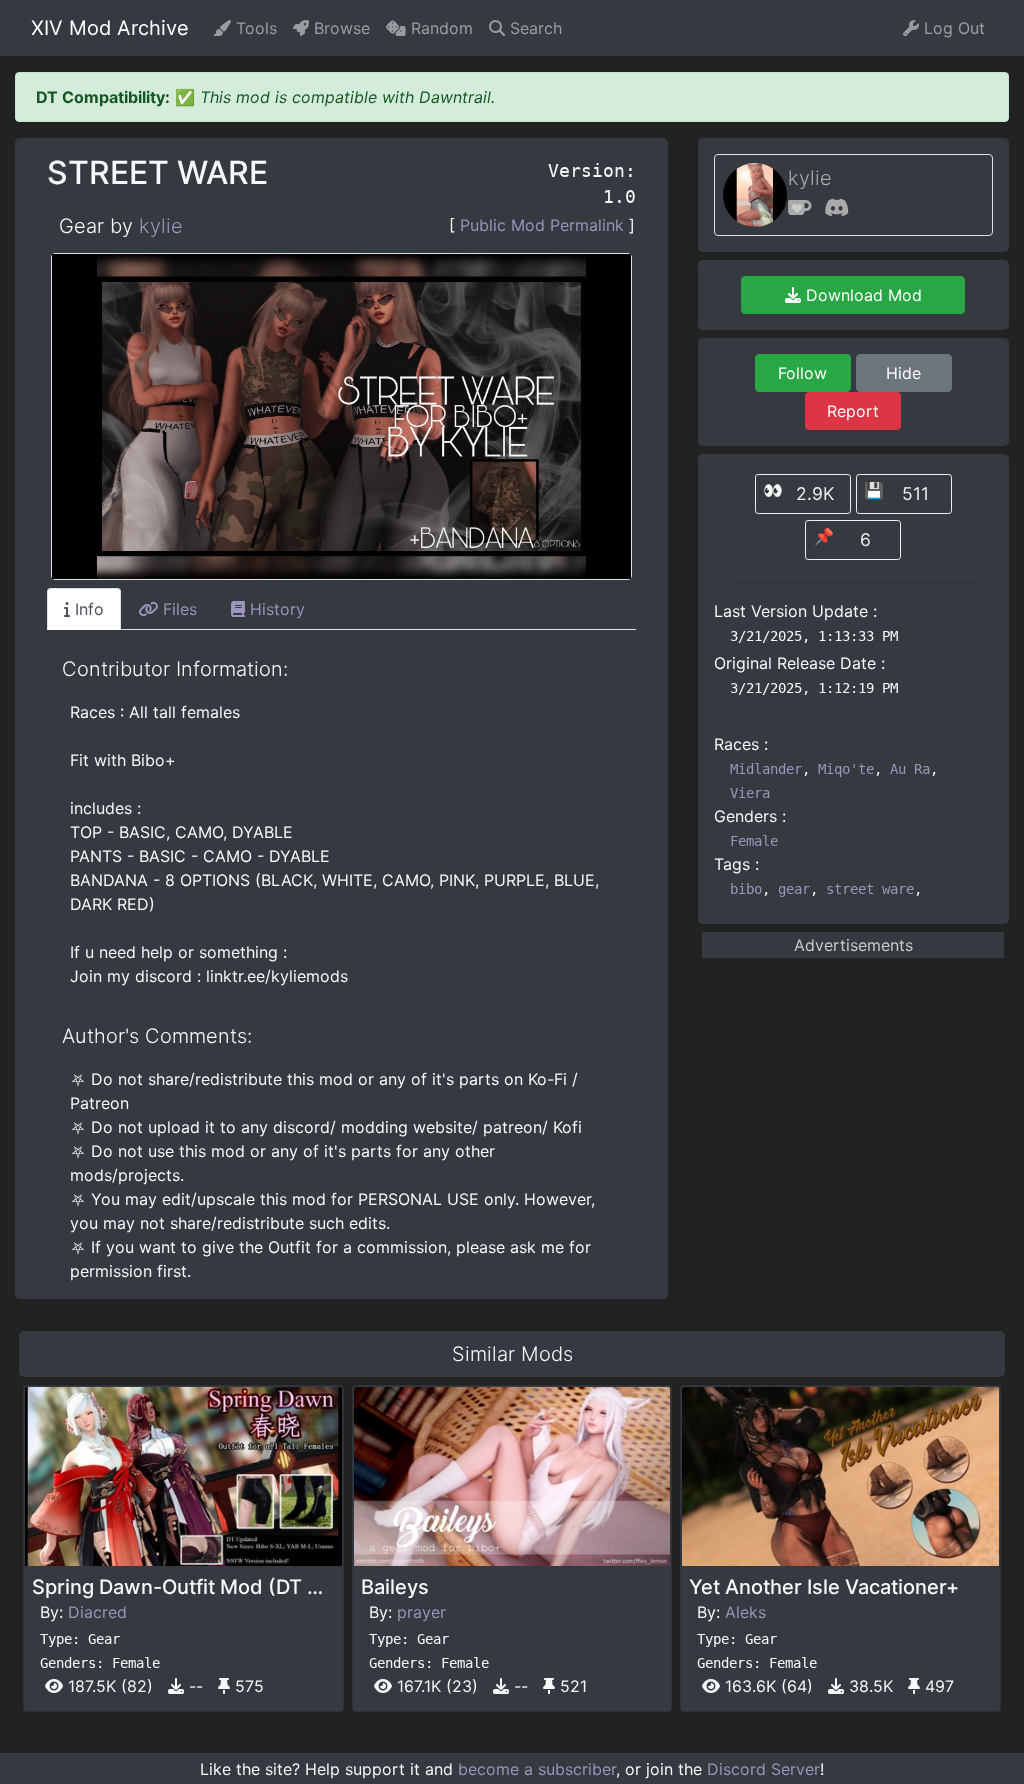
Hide (903, 373)
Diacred (97, 1612)
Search (533, 28)
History (275, 609)
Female (754, 841)
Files (177, 609)
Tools (254, 28)
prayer (421, 1612)
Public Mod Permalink (542, 225)
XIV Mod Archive (110, 28)
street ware (870, 889)
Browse (339, 28)
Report (853, 411)
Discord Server (763, 1769)
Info (87, 609)
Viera (750, 793)
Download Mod (861, 295)
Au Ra (910, 769)
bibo (746, 889)
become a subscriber (537, 1769)
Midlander (766, 769)
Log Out (952, 28)
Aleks (745, 1612)
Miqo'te (846, 769)
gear (794, 889)
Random (439, 28)
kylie (161, 226)
